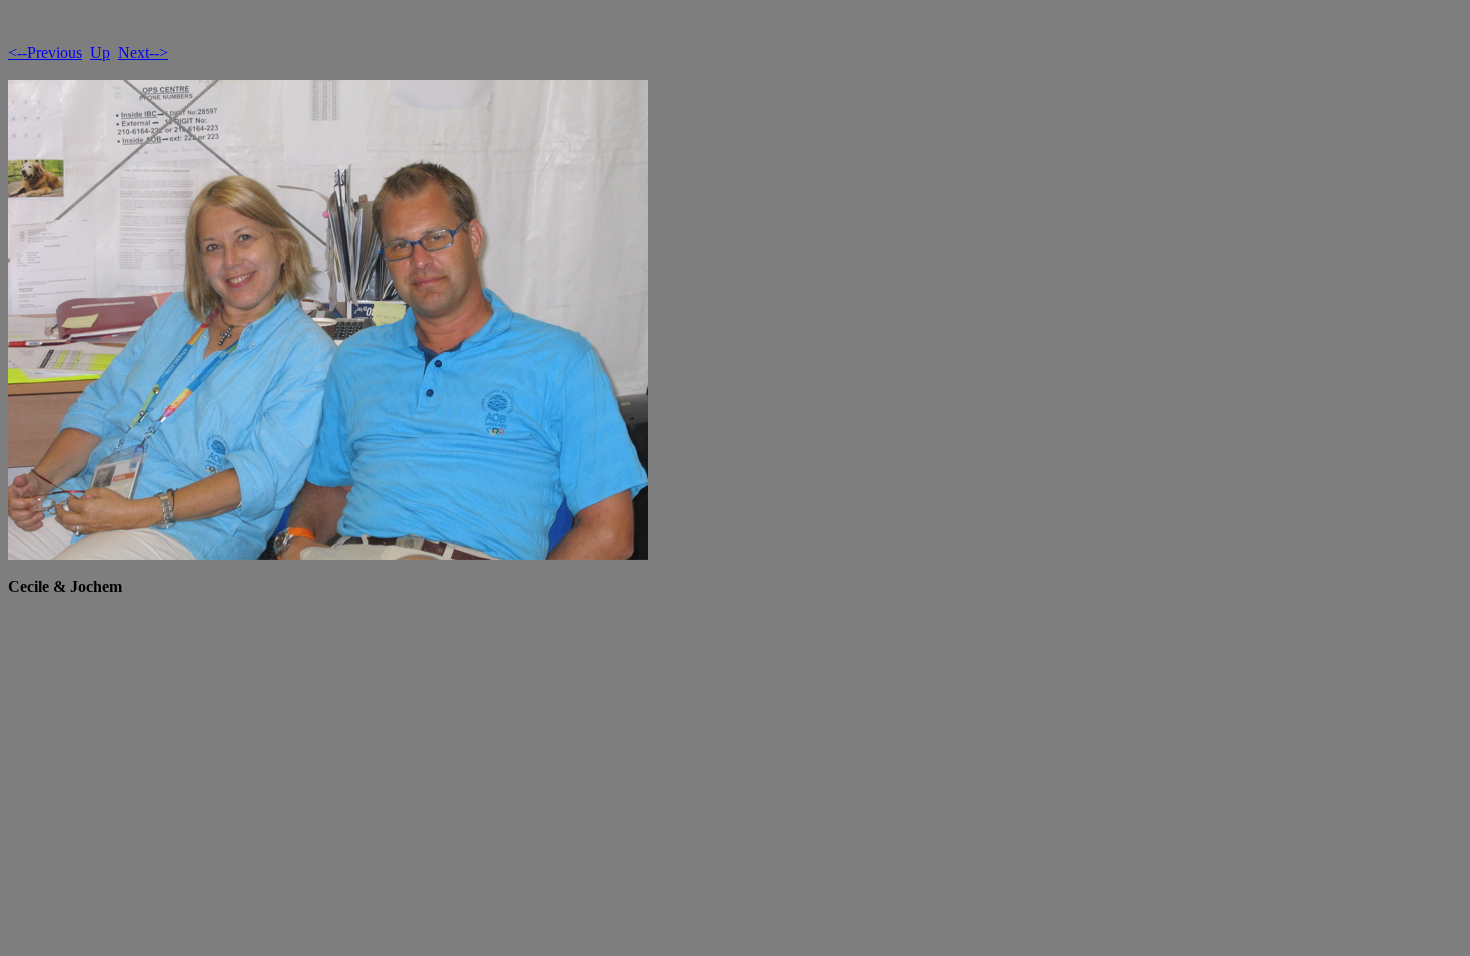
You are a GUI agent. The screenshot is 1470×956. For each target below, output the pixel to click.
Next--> (143, 52)
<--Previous (45, 52)
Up (100, 52)
